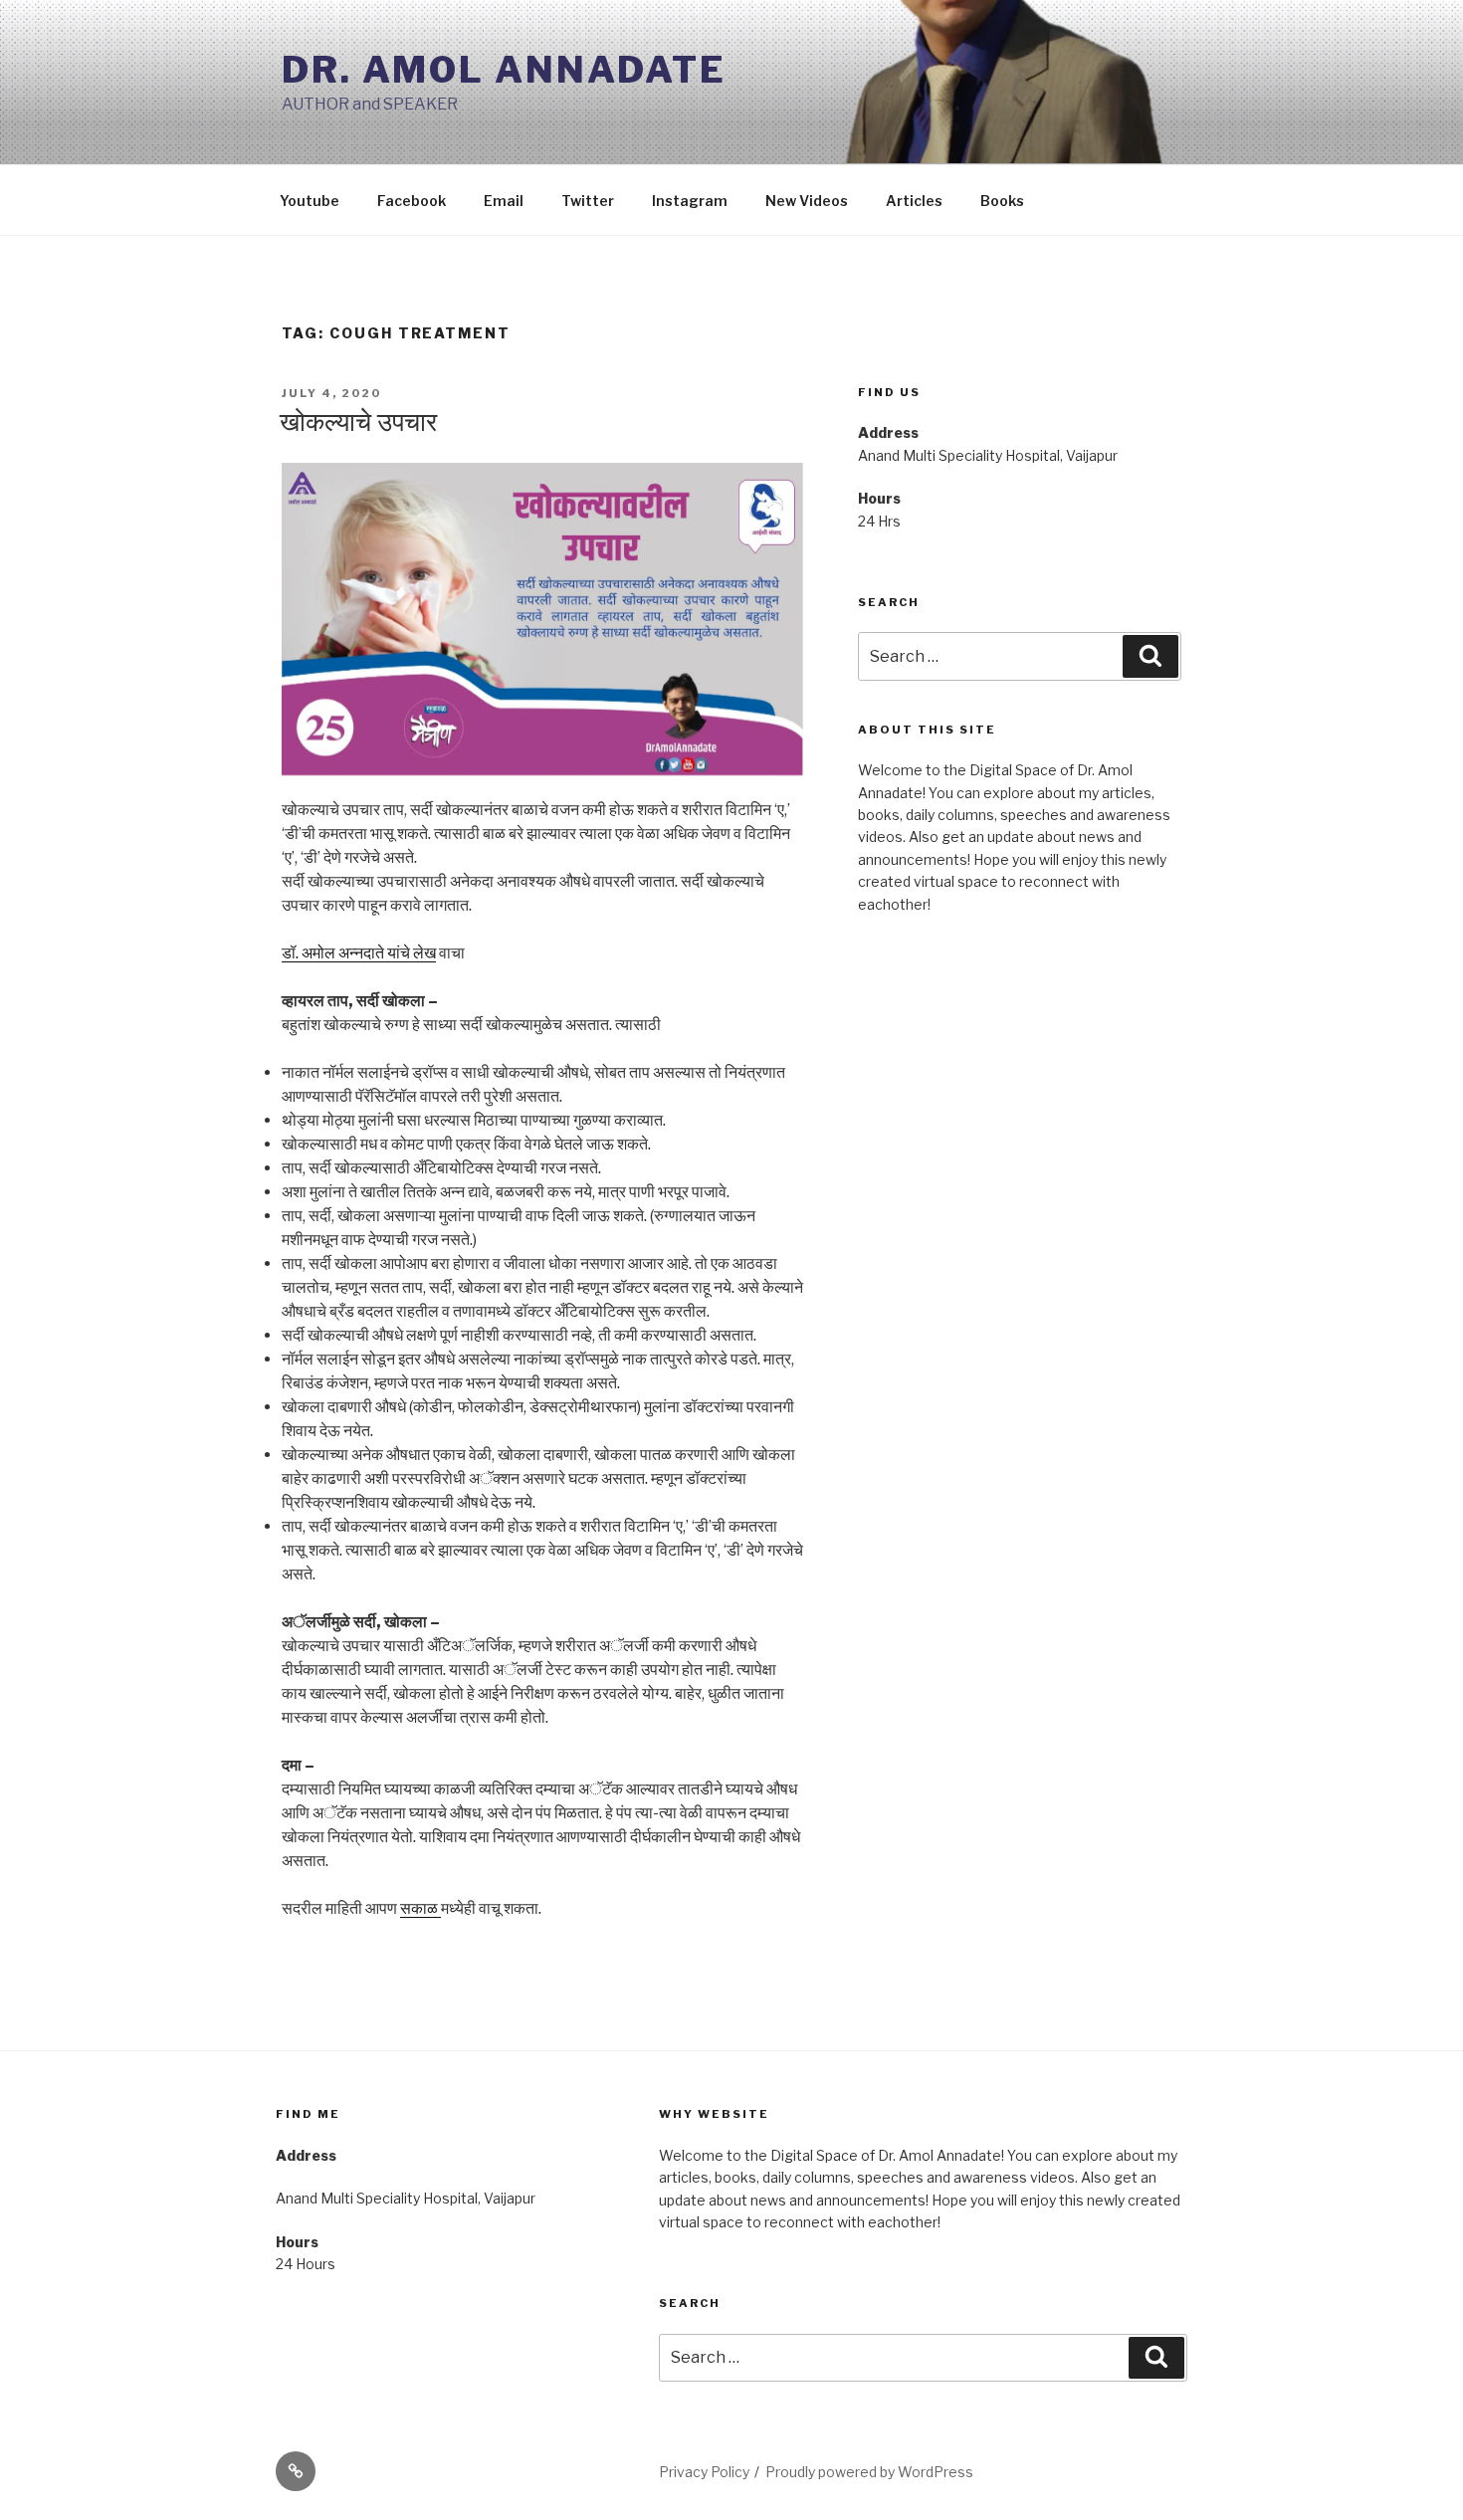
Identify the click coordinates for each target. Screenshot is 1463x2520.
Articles (914, 201)
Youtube (310, 201)
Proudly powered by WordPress (869, 2472)
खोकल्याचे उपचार (358, 421)
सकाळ (420, 1908)
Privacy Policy (704, 2472)
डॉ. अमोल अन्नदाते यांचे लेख (359, 953)
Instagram (690, 201)
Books (1002, 201)
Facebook (412, 201)
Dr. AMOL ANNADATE (504, 70)
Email (504, 201)
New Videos (807, 201)
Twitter (588, 201)
